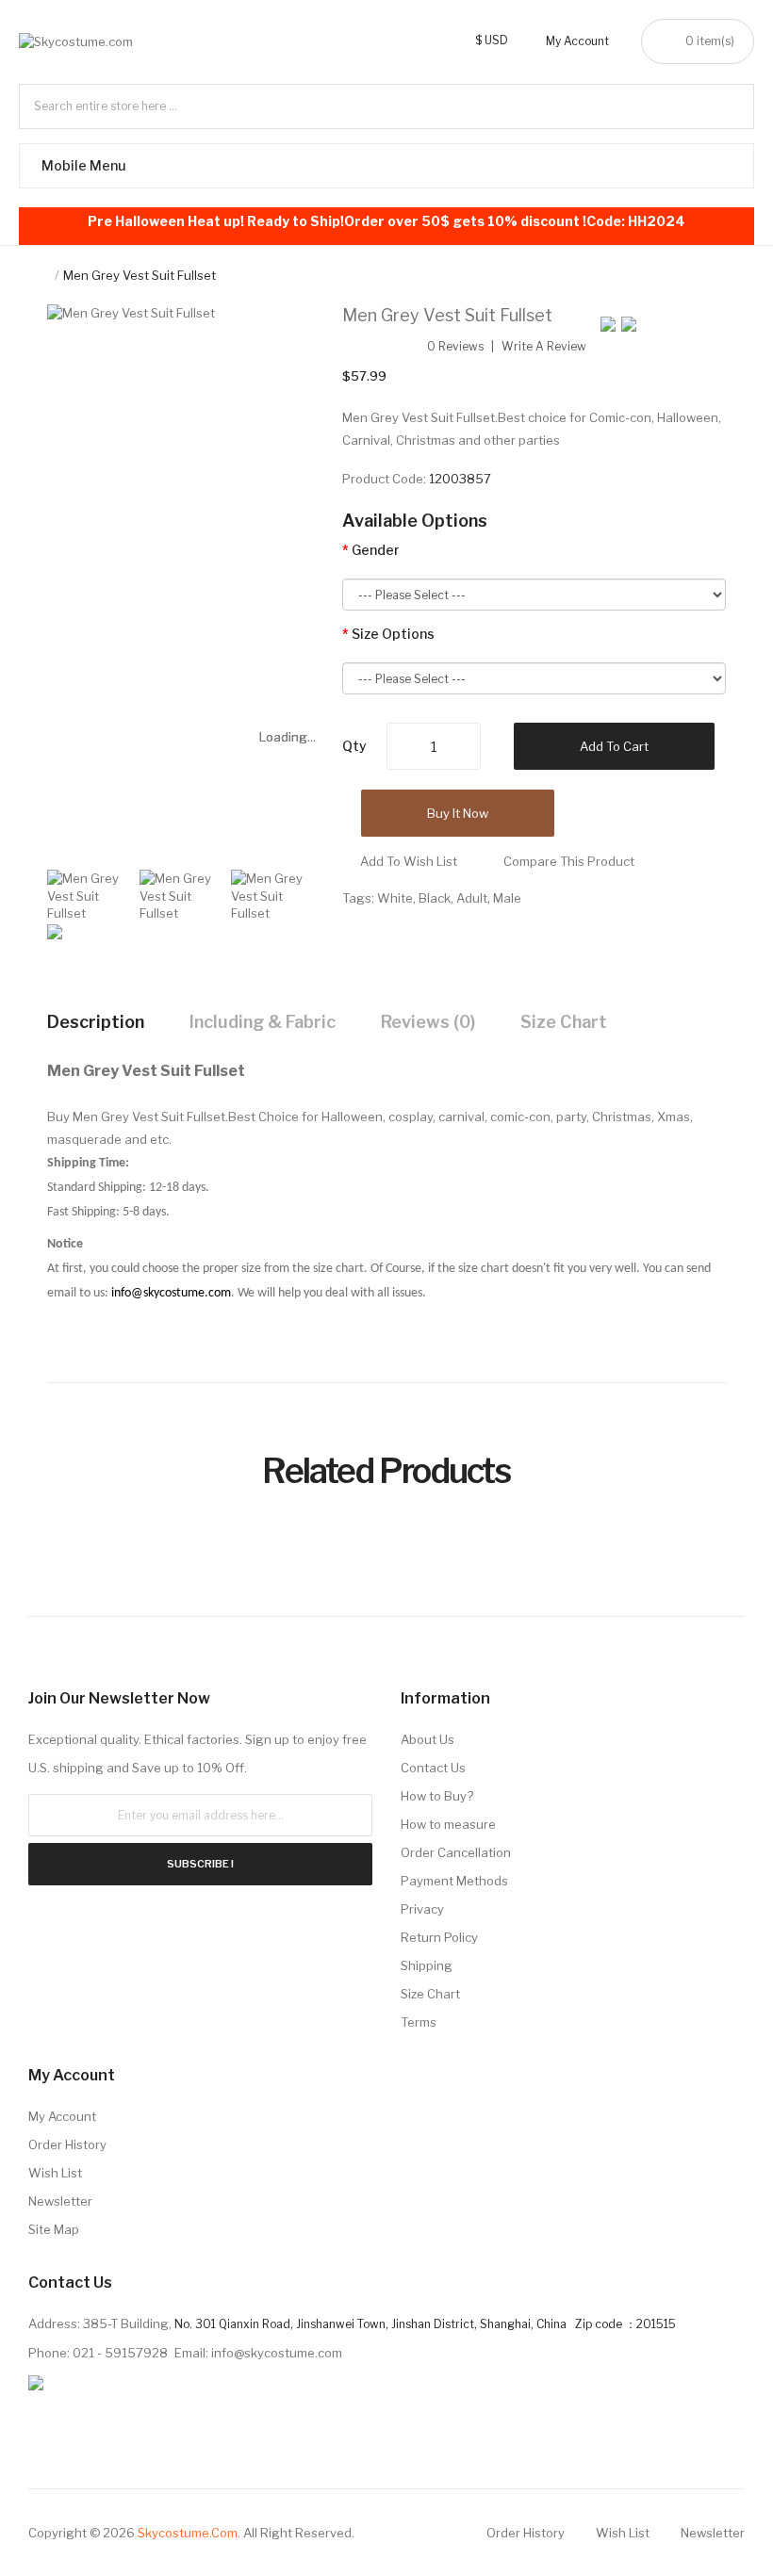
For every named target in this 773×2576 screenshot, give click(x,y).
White (395, 898)
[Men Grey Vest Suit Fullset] (89, 894)
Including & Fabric (263, 1022)
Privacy (422, 1909)
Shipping (427, 1965)
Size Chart (564, 1022)
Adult (472, 898)
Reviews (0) (428, 1022)
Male (507, 898)
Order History (67, 2144)
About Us (428, 1739)
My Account (62, 2116)
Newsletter (60, 2201)
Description (96, 1022)
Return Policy (439, 1937)
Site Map (54, 2229)
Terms (419, 2022)
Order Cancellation (456, 1852)
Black (435, 898)
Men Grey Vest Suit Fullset (140, 275)
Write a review (544, 347)
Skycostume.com (188, 2533)
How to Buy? (437, 1796)
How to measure (448, 1824)
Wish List (55, 2173)
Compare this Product (569, 861)
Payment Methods (454, 1881)
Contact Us (433, 1768)
